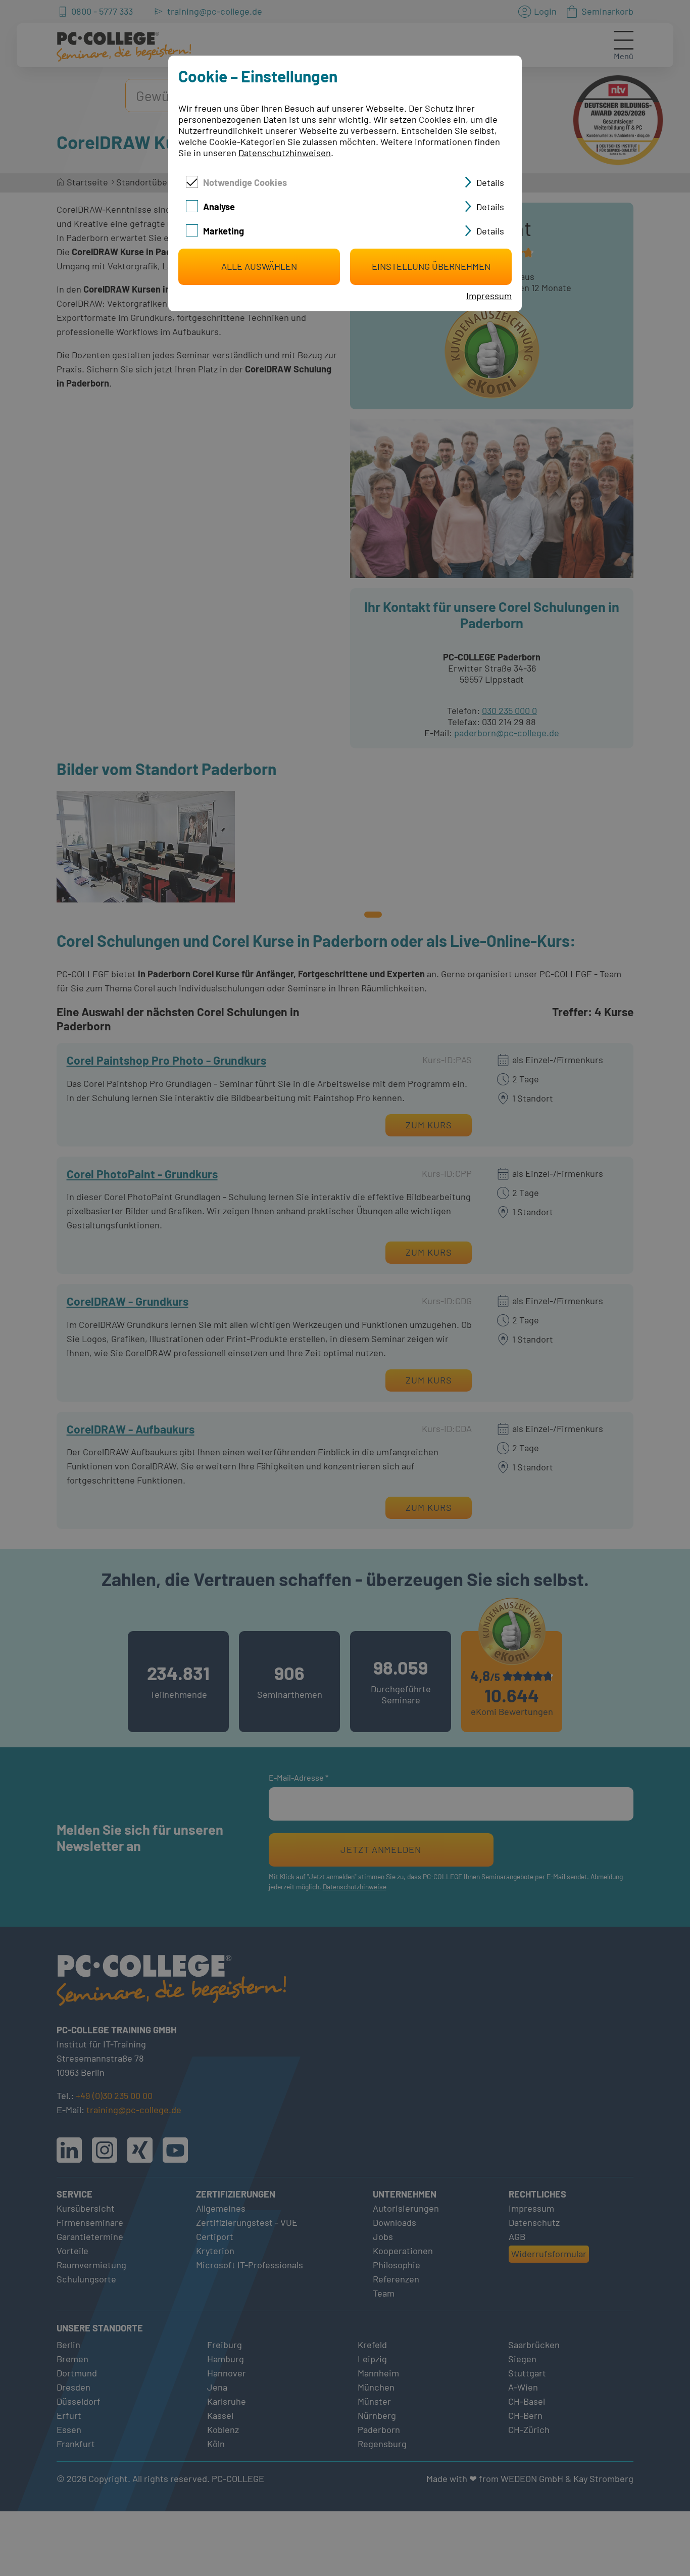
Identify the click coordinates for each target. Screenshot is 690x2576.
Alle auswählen (259, 266)
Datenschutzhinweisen (285, 153)
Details (490, 182)
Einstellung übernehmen (431, 266)
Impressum (489, 296)
